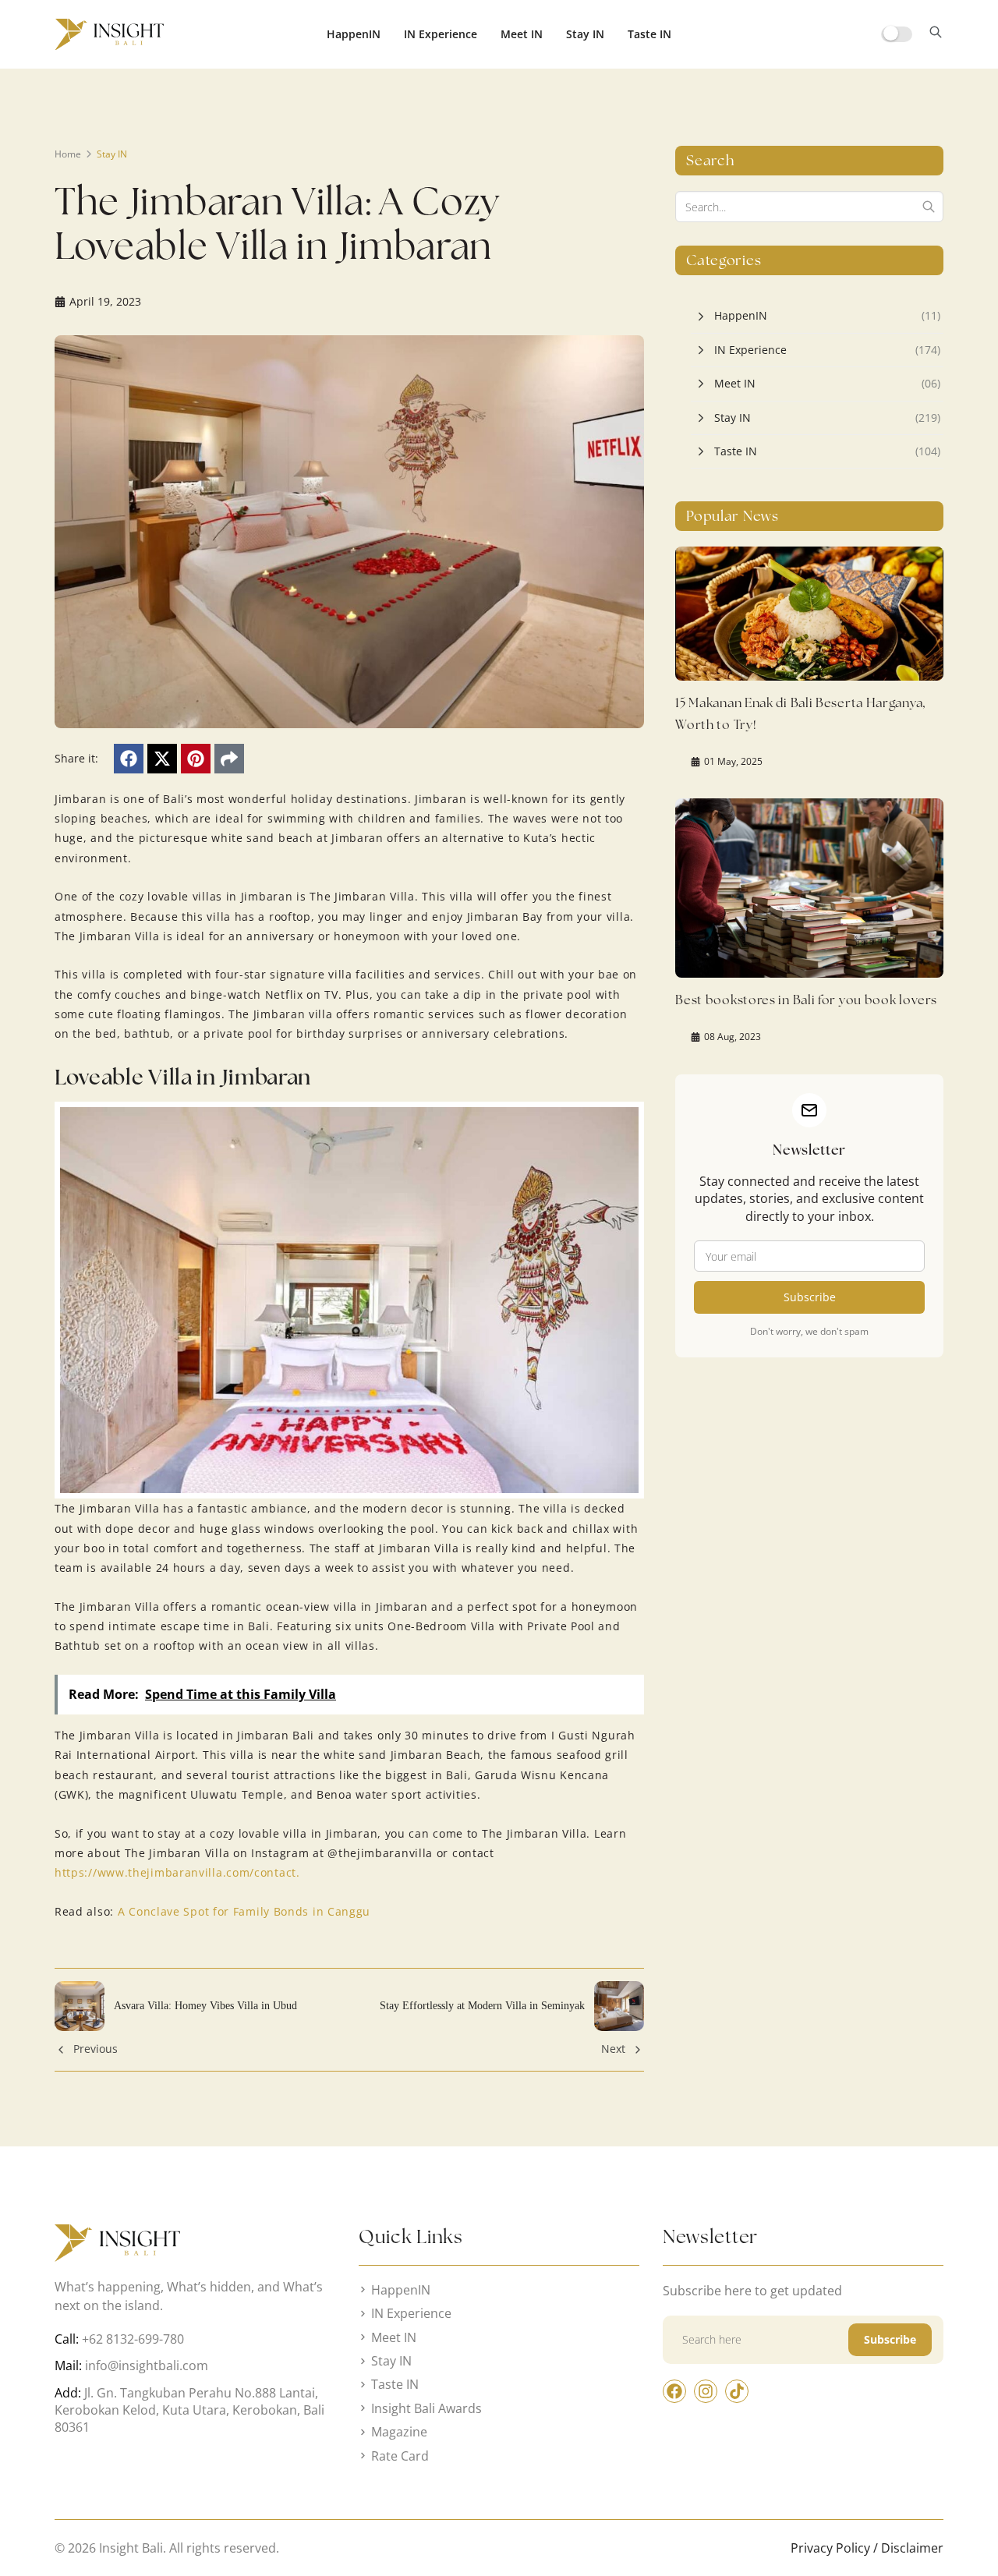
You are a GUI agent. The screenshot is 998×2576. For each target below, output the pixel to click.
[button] (936, 34)
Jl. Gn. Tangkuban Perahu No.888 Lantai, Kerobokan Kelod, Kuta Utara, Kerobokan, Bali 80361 (189, 2410)
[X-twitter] (162, 759)
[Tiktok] (737, 2391)
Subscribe (810, 1297)
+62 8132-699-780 (133, 2339)
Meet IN (522, 34)
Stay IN (585, 34)
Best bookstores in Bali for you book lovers (806, 1000)
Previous (96, 2049)
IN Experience (441, 34)
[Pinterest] (196, 759)
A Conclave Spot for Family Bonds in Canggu (244, 1911)
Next (613, 2049)
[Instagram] (706, 2391)
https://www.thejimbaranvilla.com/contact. (177, 1872)
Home (68, 154)
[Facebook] (129, 759)
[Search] (929, 207)
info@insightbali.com (147, 2365)
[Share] (229, 759)
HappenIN (354, 34)
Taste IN (649, 34)
